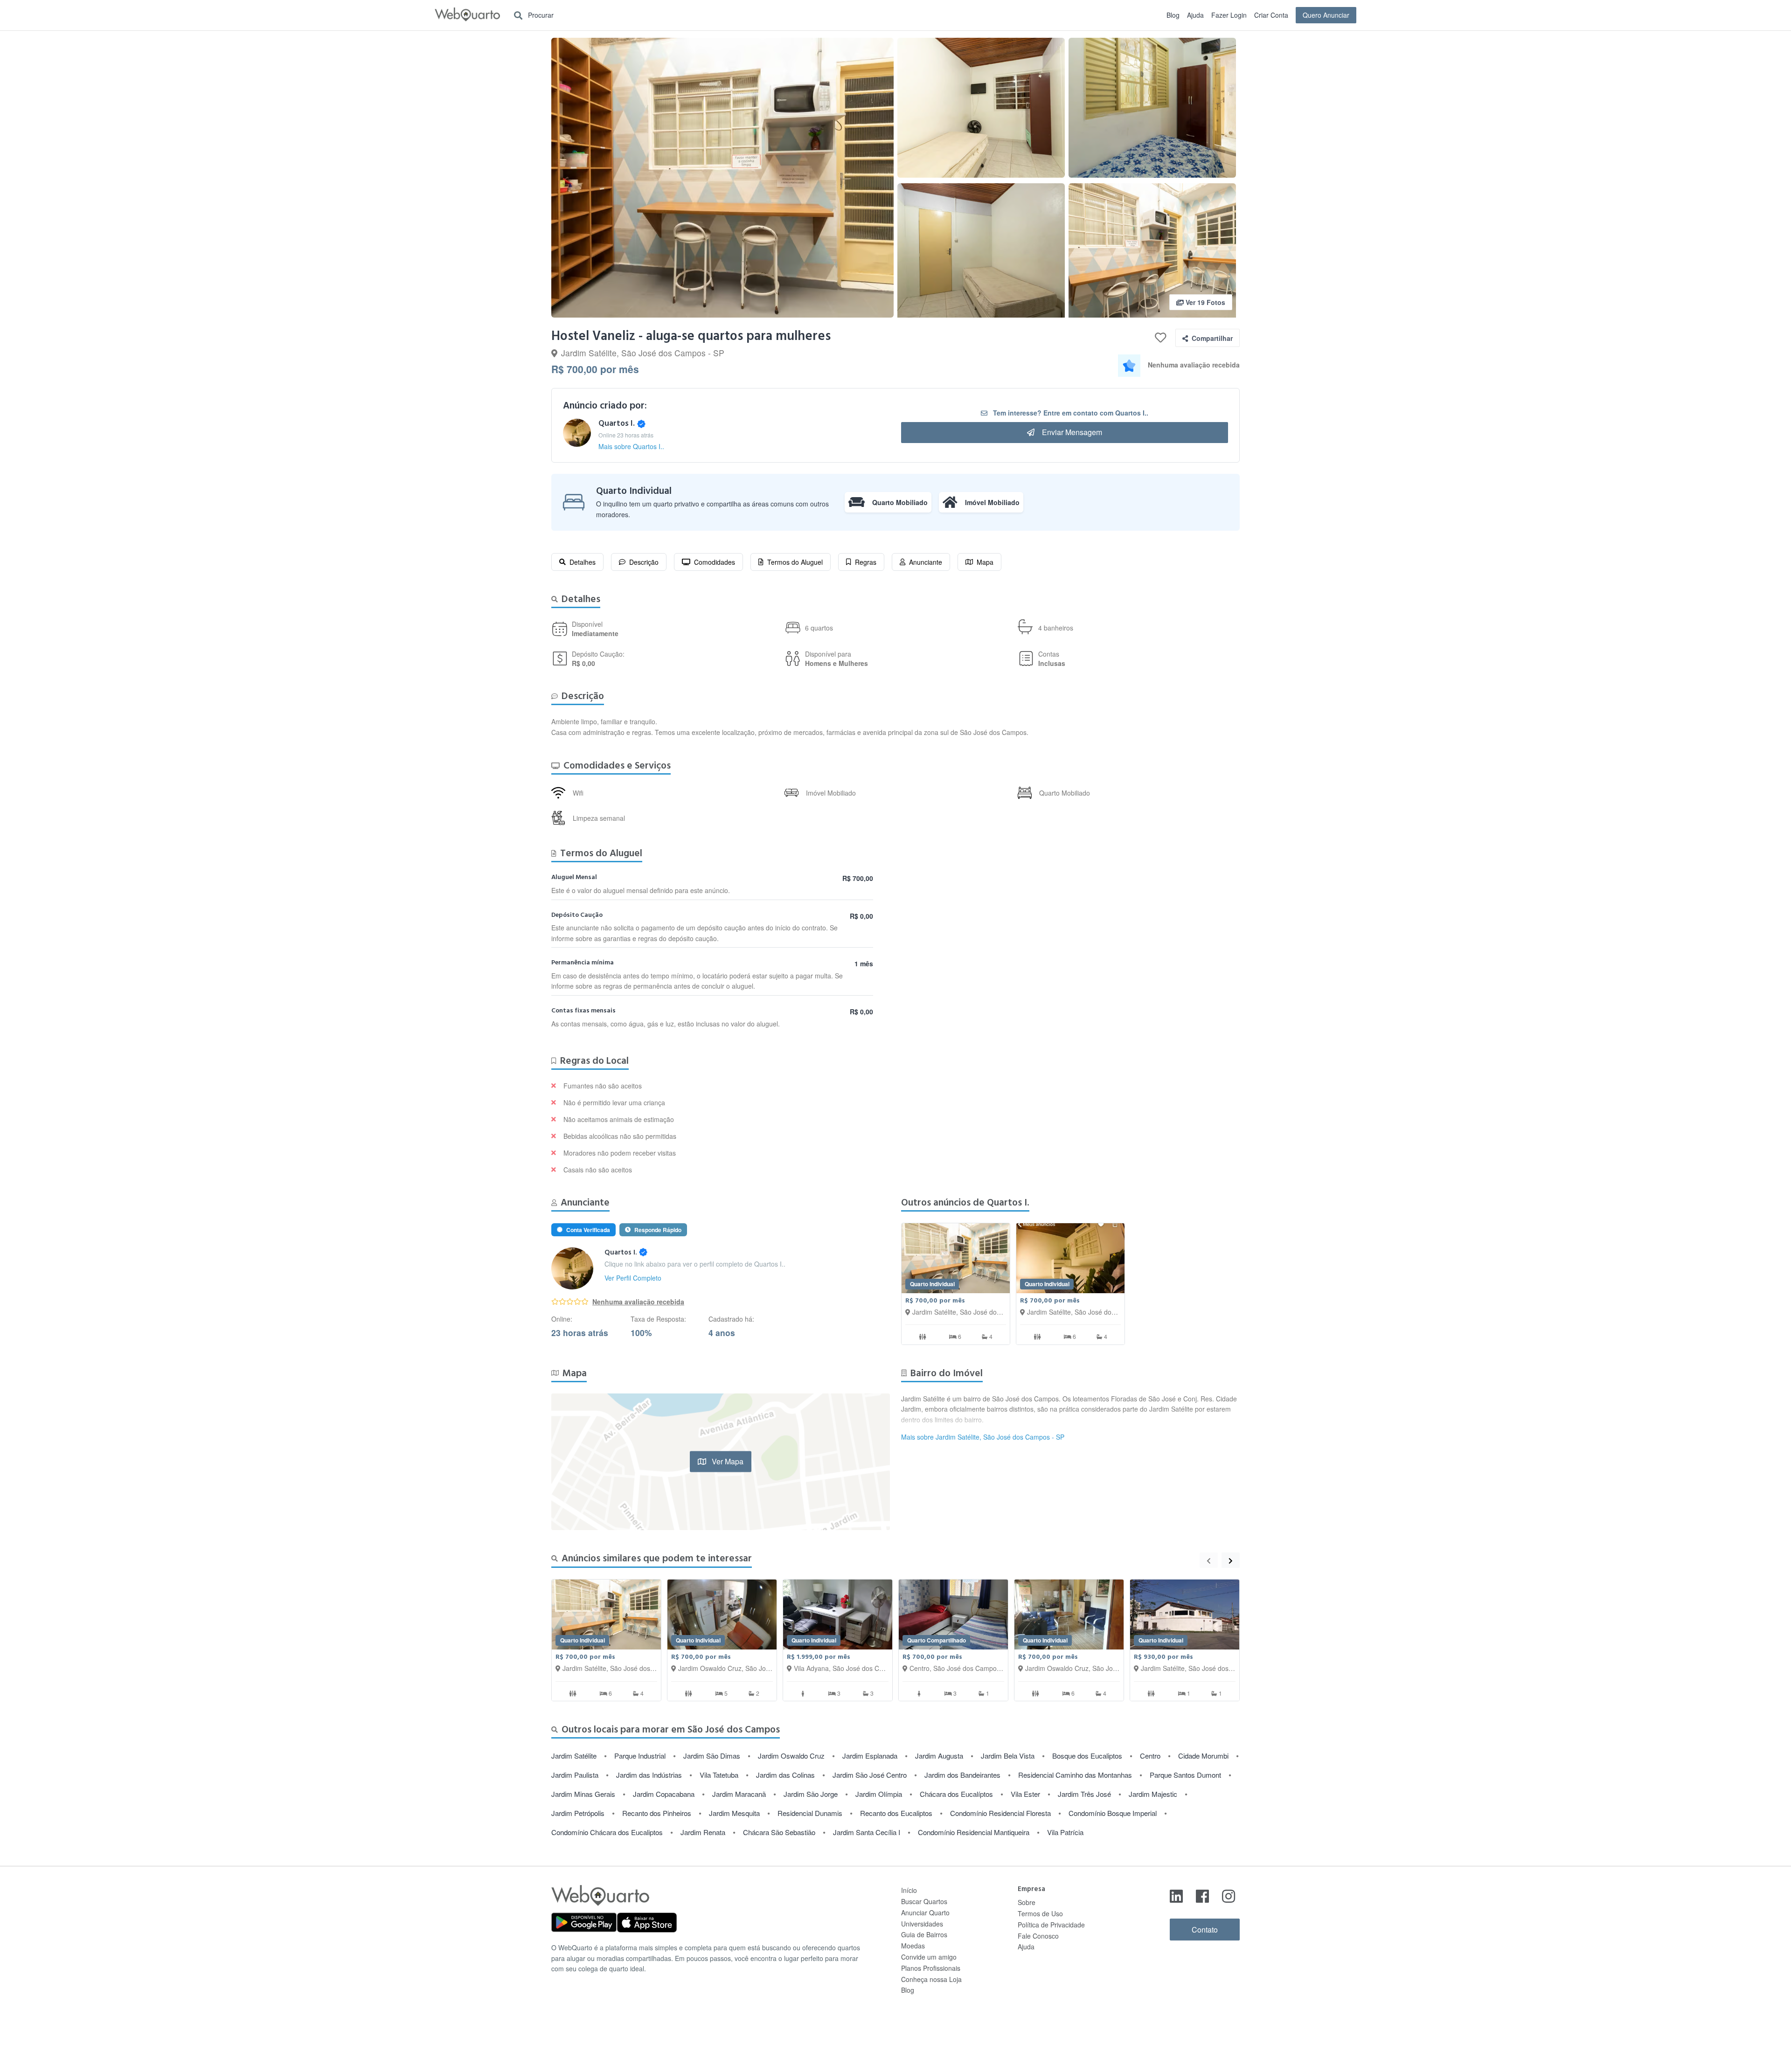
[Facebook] (1202, 1895)
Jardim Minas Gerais (583, 1794)
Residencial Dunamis (810, 1813)
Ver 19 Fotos (1204, 302)
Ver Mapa (727, 1461)
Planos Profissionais (931, 1968)
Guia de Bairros (924, 1934)
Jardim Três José (1084, 1794)
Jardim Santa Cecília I (867, 1832)
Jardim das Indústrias (649, 1775)
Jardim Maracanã (739, 1794)
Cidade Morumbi (1203, 1756)
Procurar (540, 15)
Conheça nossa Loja (931, 1979)
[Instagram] (1229, 1895)
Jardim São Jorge (811, 1794)
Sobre (1027, 1902)
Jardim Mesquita (734, 1813)
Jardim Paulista (575, 1775)
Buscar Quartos (924, 1901)
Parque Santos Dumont (1185, 1775)
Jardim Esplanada (870, 1756)
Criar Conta (1271, 15)
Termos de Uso (1040, 1913)
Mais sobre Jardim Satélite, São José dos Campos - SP (983, 1437)
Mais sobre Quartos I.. (631, 446)
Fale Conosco (1038, 1936)
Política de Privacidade (1051, 1925)
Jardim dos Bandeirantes (962, 1775)
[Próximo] (1231, 1560)
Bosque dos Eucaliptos (1087, 1756)
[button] (722, 178)
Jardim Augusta (939, 1756)
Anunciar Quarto (925, 1913)
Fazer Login (1229, 15)
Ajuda (1195, 15)
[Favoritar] (1161, 338)
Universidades (922, 1924)
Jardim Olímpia (879, 1794)
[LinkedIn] (1176, 1895)
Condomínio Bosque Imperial (1113, 1813)
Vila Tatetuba (719, 1775)
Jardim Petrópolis (578, 1813)
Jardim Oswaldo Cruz (791, 1756)
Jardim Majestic (1153, 1794)
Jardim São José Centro (870, 1775)
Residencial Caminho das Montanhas (1075, 1775)
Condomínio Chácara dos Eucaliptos (607, 1832)
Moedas (913, 1946)
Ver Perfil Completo (633, 1278)
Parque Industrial (640, 1756)
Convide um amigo (929, 1957)
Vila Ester (1025, 1794)
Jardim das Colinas (785, 1775)
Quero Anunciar (1326, 15)
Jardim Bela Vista (1008, 1756)
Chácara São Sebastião (779, 1832)
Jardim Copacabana (664, 1794)
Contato (1205, 1930)
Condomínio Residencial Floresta (1000, 1813)
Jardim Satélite (574, 1756)
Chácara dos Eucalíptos (956, 1794)
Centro (1150, 1756)
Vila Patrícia (1065, 1832)
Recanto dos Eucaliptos (896, 1813)
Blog (1173, 15)
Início (909, 1890)
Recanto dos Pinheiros (657, 1813)
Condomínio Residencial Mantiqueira (974, 1832)
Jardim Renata (703, 1832)
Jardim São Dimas (712, 1756)
